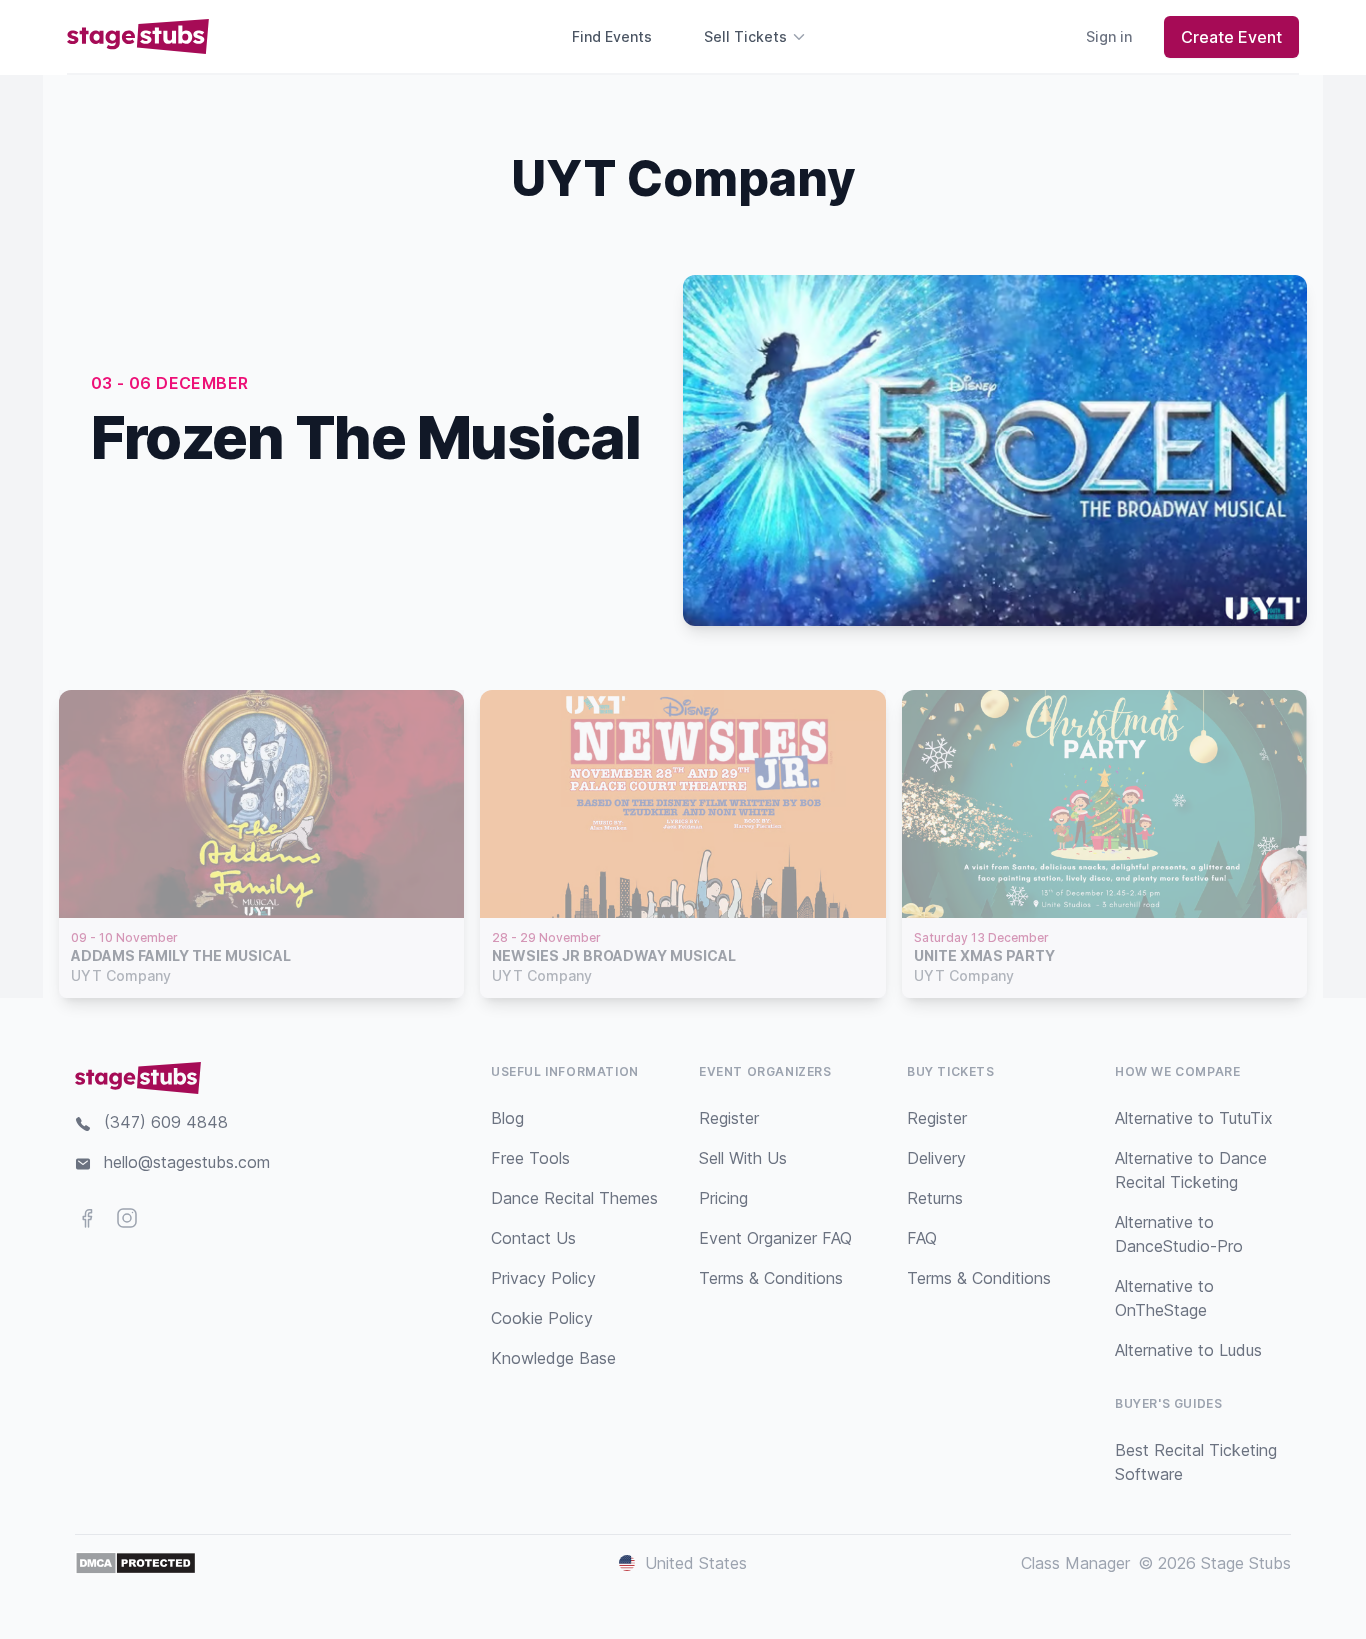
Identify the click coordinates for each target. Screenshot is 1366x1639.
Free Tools (530, 1158)
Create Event (1231, 37)
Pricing (723, 1198)
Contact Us (533, 1238)
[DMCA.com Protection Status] (135, 1563)
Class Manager (1075, 1563)
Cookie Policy (542, 1318)
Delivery (936, 1158)
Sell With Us (743, 1158)
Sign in (1109, 36)
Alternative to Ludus (1188, 1350)
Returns (935, 1198)
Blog (507, 1118)
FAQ (922, 1238)
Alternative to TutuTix (1194, 1118)
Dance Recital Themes (574, 1198)
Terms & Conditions (771, 1278)
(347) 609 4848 (166, 1122)
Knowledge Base (553, 1358)
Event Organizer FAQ (775, 1238)
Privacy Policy (543, 1278)
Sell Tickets (745, 36)
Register (729, 1118)
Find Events (612, 36)
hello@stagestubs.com (187, 1162)
